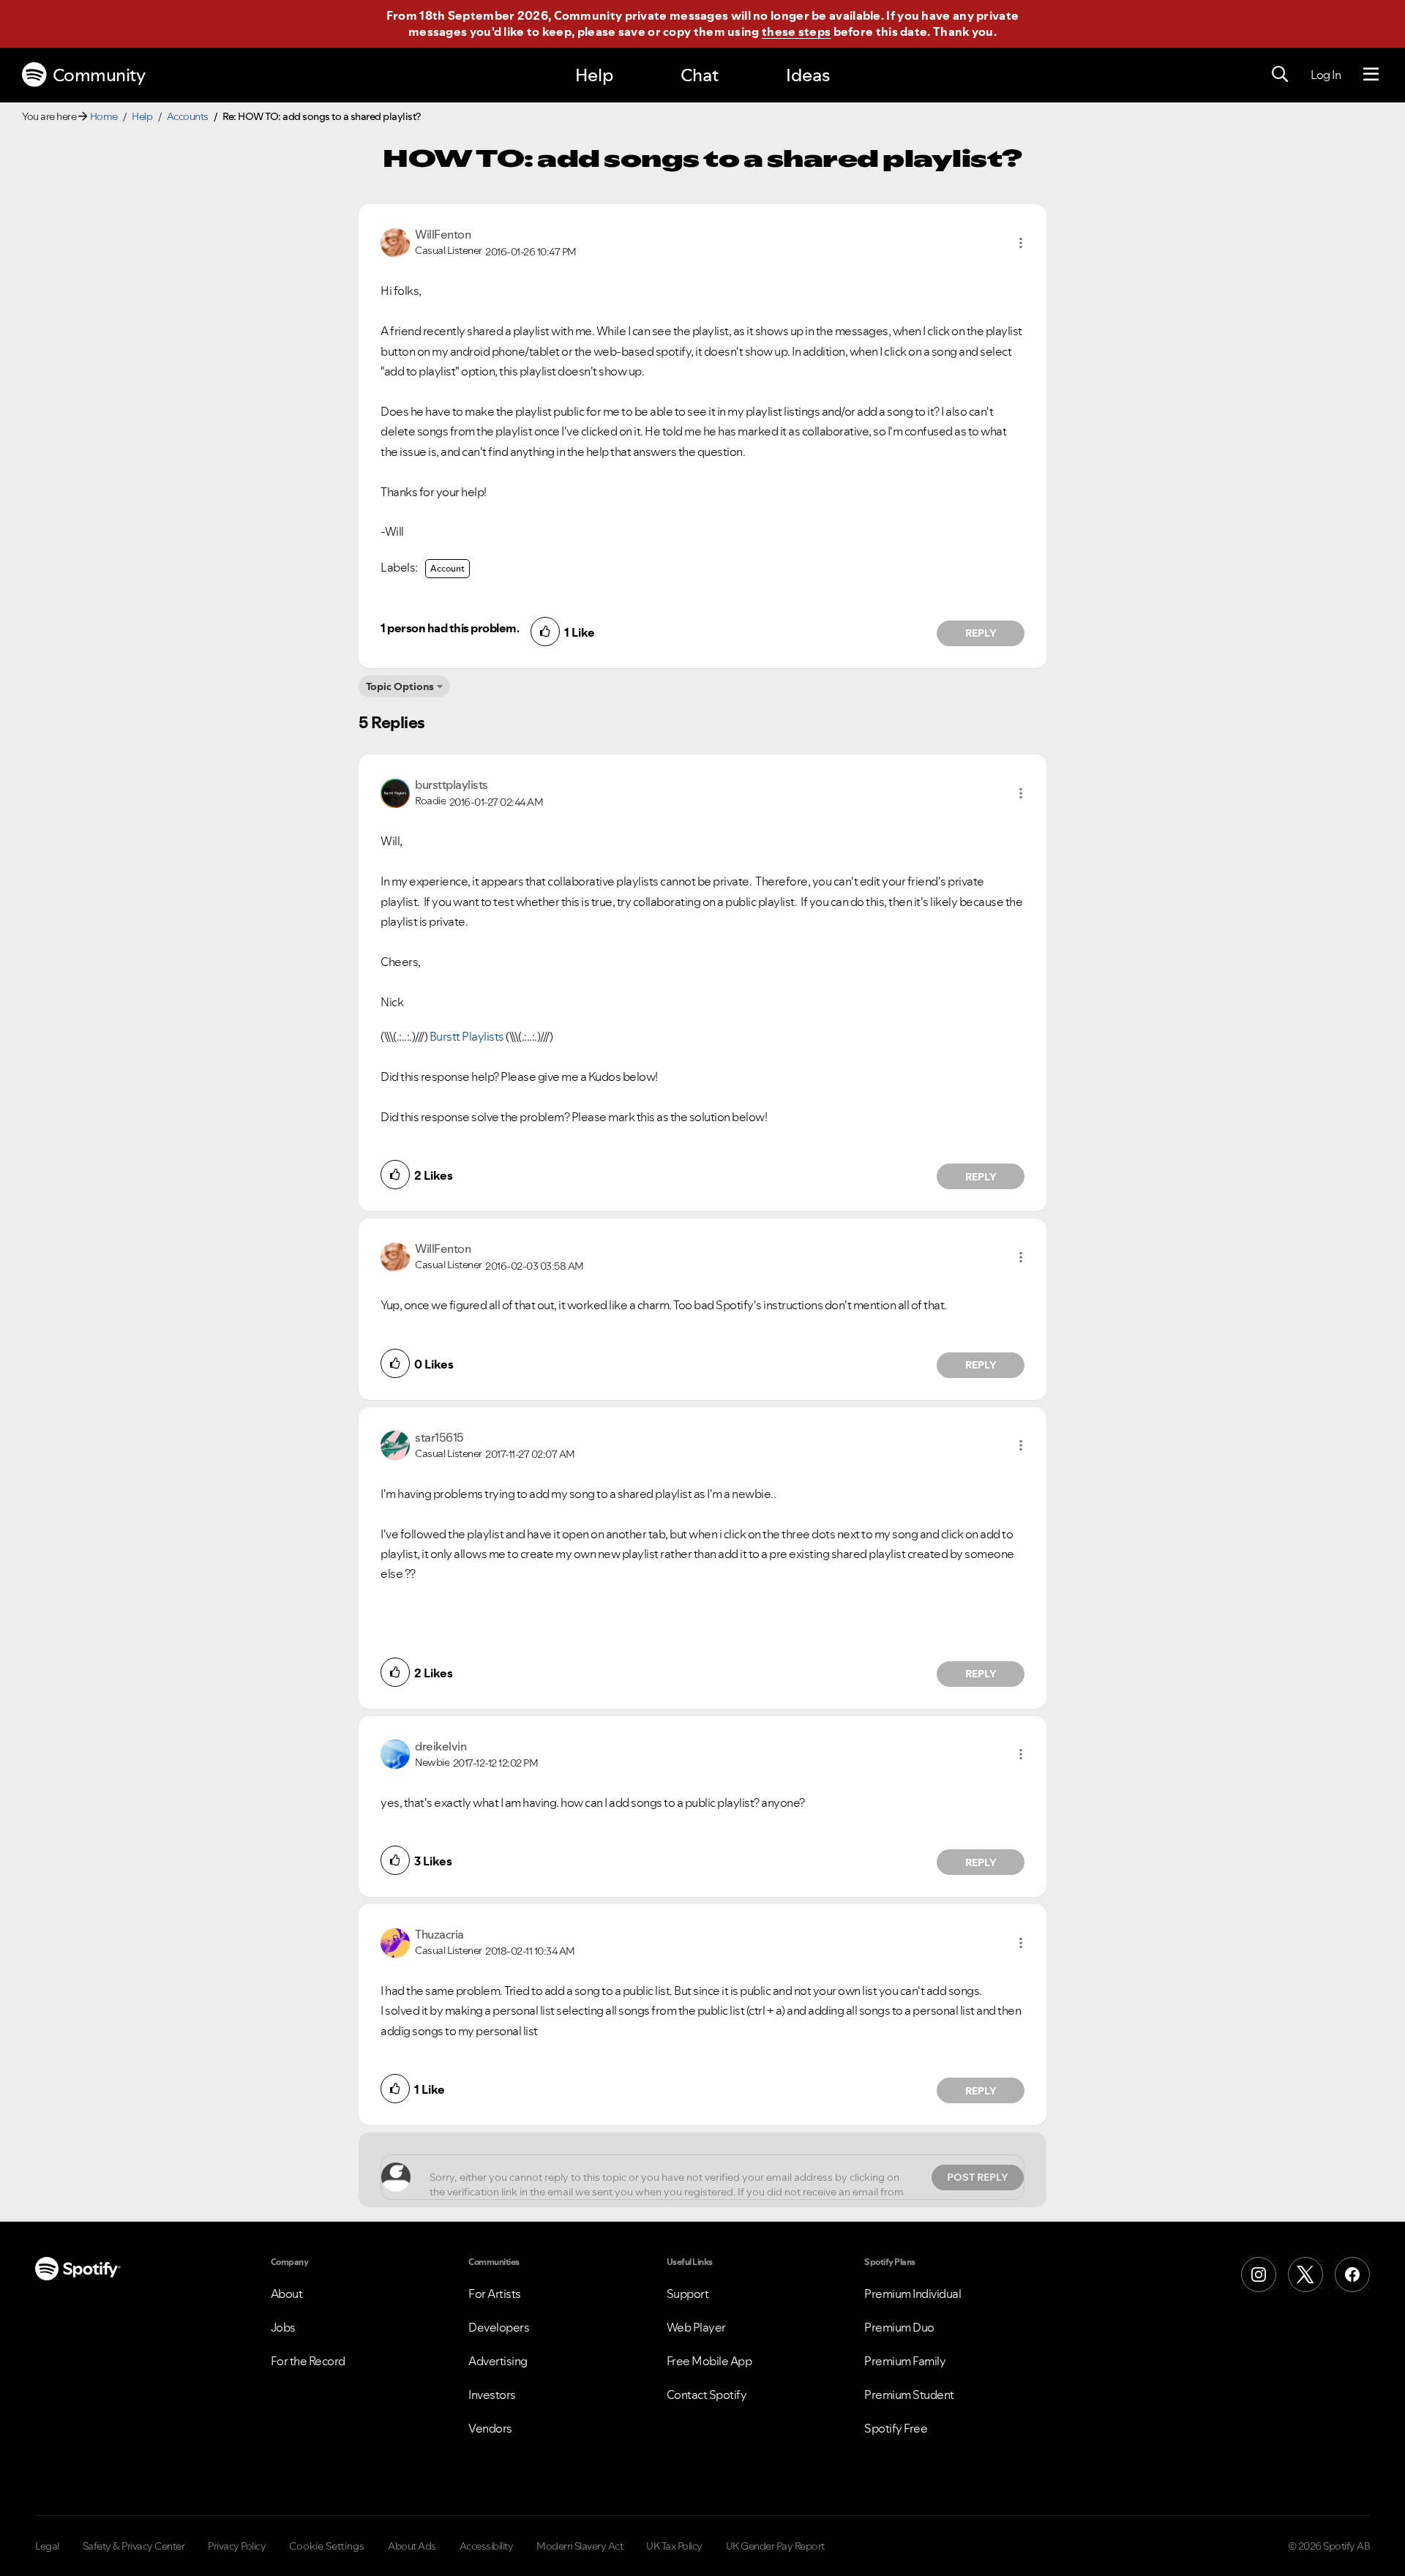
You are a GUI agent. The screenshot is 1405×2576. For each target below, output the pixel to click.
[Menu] (1371, 75)
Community (99, 75)
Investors (492, 2395)
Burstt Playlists (467, 1036)
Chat (700, 75)
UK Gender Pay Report (775, 2546)
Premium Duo (899, 2327)
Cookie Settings (327, 2546)
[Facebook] (1352, 2274)
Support (688, 2294)
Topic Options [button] (400, 686)
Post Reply (978, 2177)
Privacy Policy (237, 2546)
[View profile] (395, 241)
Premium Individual (913, 2294)
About (287, 2294)
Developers (499, 2327)
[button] (1021, 243)
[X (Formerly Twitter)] (1305, 2274)
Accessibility (487, 2546)
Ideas (808, 75)
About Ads (412, 2546)
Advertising (498, 2361)
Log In (1326, 75)
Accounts (188, 116)
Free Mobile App (709, 2361)
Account (447, 568)
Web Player (696, 2327)
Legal (47, 2546)
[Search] (1280, 75)
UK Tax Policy (674, 2546)
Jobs (283, 2327)
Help (594, 75)
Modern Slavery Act (580, 2546)
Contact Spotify (707, 2395)
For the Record (308, 2361)
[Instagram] (1259, 2274)
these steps (796, 31)
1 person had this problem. (450, 628)
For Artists (495, 2294)
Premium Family (905, 2361)
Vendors (490, 2428)
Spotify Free (896, 2428)
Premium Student (909, 2395)
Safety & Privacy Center (134, 2546)
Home (104, 116)
